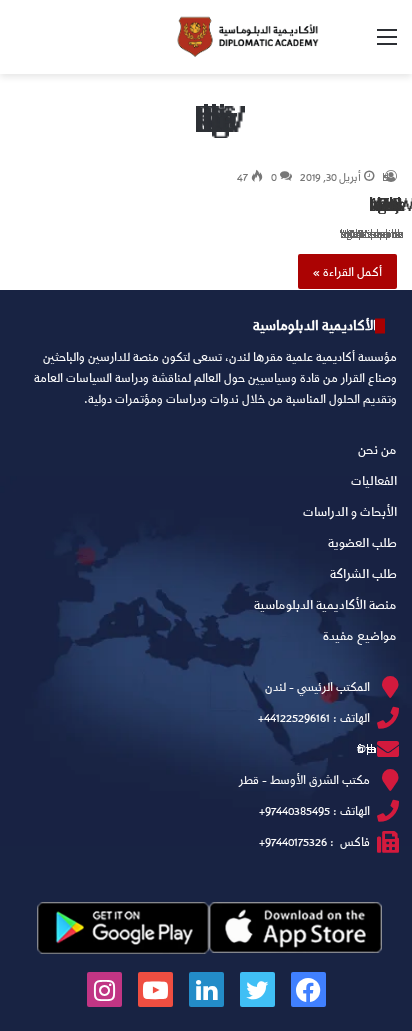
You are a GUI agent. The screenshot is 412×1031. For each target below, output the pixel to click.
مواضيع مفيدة (360, 635)
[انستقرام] (104, 989)
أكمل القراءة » (347, 271)
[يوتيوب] (155, 989)
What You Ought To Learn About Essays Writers (383, 204)
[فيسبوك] (308, 989)
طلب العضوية (362, 542)
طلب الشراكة (363, 573)
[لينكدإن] (206, 989)
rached (389, 176)
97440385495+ (294, 810)
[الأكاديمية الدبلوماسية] (247, 37)
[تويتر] (257, 989)
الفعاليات (374, 480)
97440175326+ (293, 841)
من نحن (377, 449)
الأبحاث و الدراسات (350, 511)
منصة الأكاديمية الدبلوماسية (325, 604)
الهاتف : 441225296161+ (314, 717)
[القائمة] (387, 44)
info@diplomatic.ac (363, 748)
